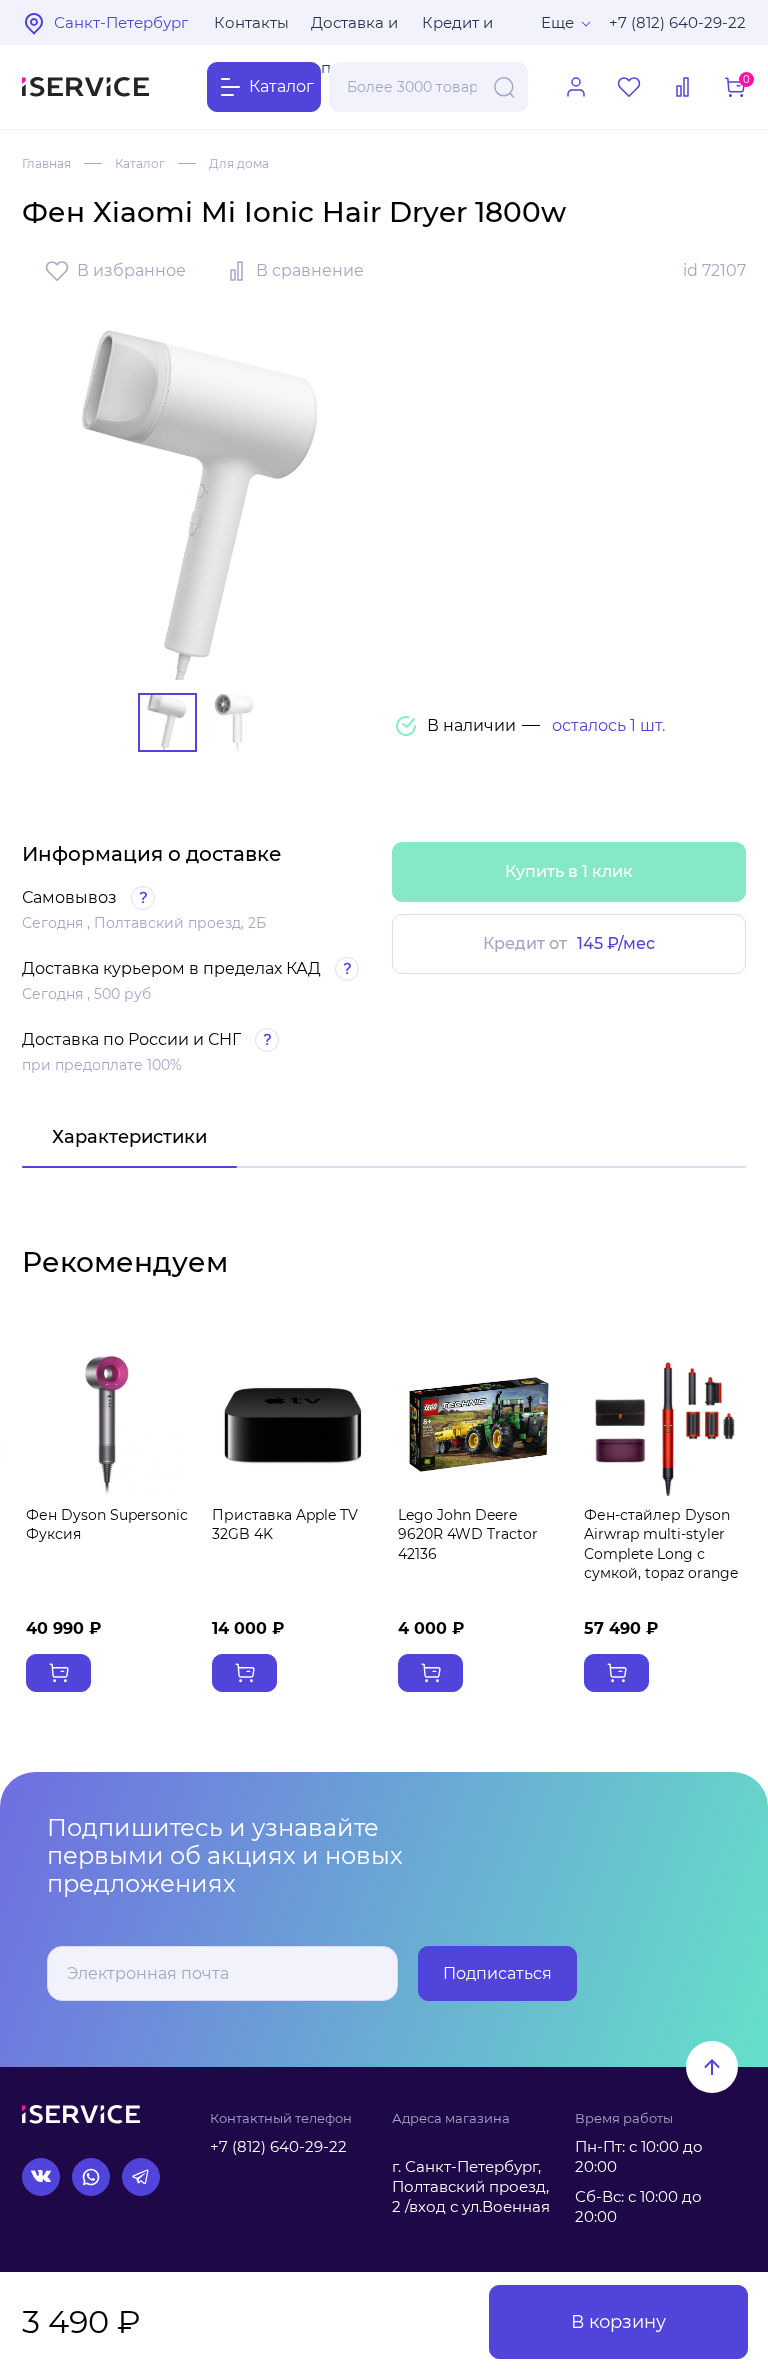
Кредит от (569, 943)
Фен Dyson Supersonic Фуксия (107, 1525)
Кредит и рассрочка (463, 29)
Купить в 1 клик (569, 871)
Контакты (251, 22)
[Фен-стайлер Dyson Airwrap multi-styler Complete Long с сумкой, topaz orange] (665, 1425)
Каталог (140, 163)
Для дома (239, 163)
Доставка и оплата (354, 29)
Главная (46, 163)
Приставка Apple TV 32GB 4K (285, 1525)
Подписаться (497, 1973)
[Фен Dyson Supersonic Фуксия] (107, 1425)
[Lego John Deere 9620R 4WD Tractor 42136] (479, 1425)
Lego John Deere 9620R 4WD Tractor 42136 (468, 1534)
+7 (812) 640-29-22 (677, 22)
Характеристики (129, 1137)
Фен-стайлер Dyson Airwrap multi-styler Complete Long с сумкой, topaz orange (661, 1544)
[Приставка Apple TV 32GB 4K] (293, 1425)
